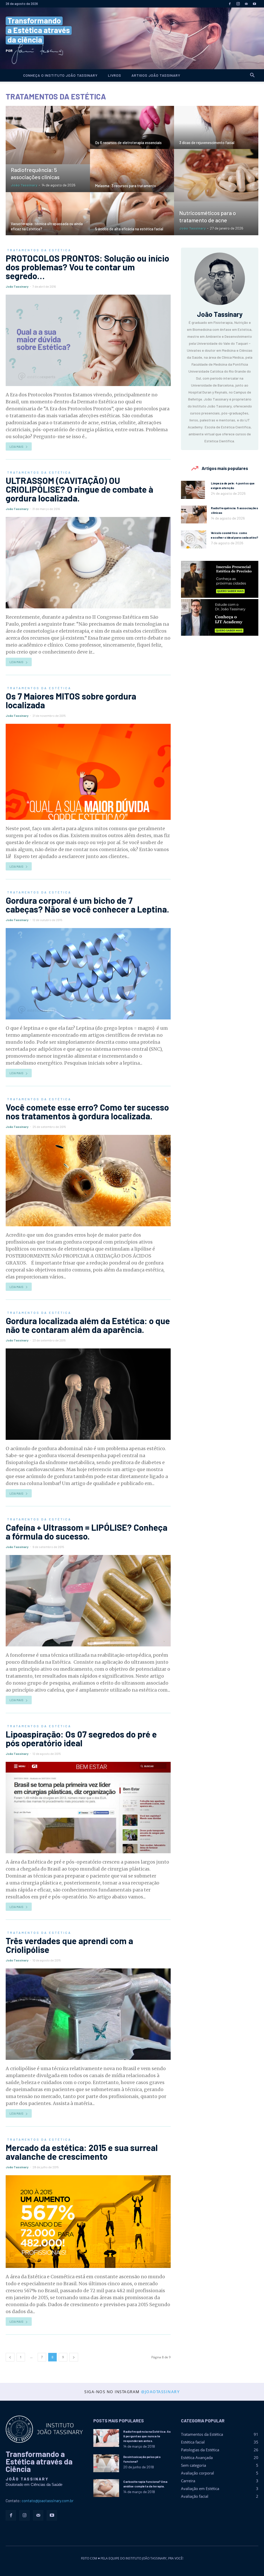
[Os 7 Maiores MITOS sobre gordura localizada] (88, 772)
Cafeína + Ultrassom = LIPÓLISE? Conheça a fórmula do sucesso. (86, 1532)
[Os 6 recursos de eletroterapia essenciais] (132, 136)
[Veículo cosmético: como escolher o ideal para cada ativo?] (194, 539)
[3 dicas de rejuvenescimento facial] (216, 134)
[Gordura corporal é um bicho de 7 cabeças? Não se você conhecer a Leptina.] (88, 974)
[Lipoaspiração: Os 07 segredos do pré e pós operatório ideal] (88, 1808)
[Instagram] (238, 4)
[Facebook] (230, 4)
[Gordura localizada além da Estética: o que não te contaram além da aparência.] (88, 1394)
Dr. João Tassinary (132, 38)
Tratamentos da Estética (39, 250)
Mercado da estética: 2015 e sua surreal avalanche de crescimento (82, 2152)
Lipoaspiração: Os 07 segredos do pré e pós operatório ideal (81, 1738)
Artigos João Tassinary (156, 75)
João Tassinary (24, 185)
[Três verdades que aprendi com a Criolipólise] (88, 2014)
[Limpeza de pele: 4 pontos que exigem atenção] (193, 490)
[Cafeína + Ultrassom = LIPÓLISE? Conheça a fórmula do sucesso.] (88, 1601)
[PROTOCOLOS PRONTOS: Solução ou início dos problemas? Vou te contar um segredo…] (88, 340)
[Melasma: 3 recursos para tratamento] (132, 179)
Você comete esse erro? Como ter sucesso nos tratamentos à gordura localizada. (87, 1112)
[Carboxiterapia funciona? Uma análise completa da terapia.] (106, 2488)
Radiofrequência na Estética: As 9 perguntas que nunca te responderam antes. (147, 2436)
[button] (252, 76)
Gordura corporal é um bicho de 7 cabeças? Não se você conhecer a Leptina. (87, 905)
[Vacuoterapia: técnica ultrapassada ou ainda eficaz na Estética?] (48, 223)
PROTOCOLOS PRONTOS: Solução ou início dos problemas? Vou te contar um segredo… (87, 267)
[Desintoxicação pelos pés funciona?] (106, 2463)
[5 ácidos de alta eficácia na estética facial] (132, 223)
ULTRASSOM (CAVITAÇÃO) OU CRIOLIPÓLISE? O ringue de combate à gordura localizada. (79, 489)
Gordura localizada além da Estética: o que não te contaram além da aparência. (88, 1325)
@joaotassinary (160, 2392)
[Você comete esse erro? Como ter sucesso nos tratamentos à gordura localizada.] (88, 1181)
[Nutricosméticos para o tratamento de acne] (216, 175)
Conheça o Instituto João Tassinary (60, 75)
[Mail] (246, 4)
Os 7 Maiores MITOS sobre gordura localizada (71, 700)
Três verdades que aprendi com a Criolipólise (69, 1945)
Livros (115, 75)
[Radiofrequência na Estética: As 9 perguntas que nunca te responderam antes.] (106, 2438)
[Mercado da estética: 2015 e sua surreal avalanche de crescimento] (88, 2222)
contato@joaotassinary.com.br (48, 2501)
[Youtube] (254, 4)
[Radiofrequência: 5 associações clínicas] (48, 135)
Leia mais (16, 446)
